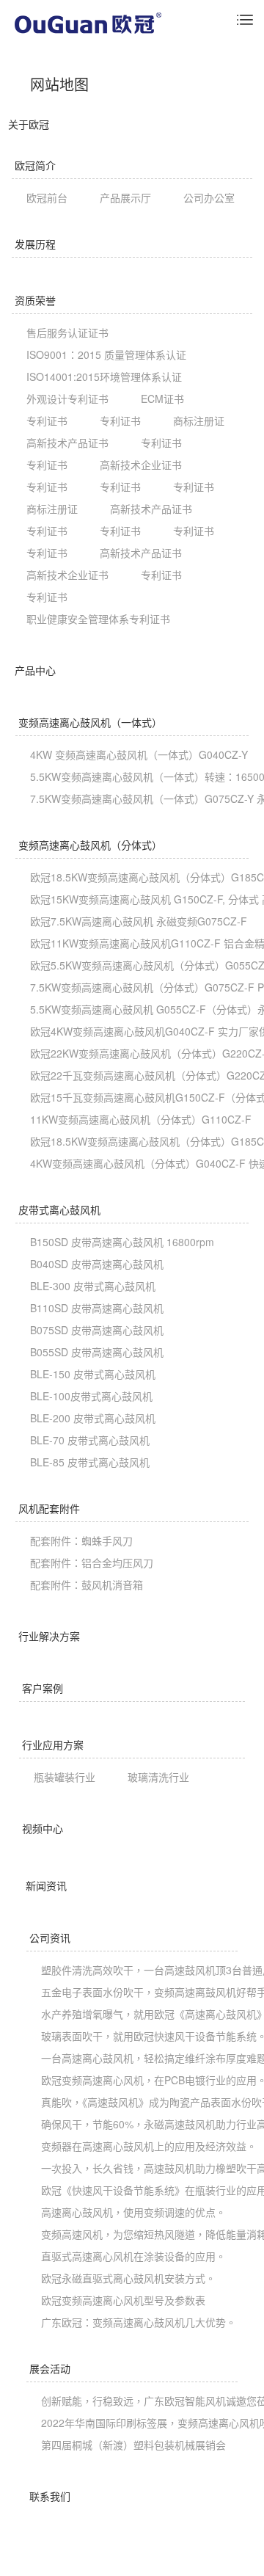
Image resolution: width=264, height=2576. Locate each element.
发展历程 (35, 244)
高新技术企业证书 (141, 465)
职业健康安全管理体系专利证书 (98, 619)
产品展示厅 (125, 197)
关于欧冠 (29, 124)
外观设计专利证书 (67, 399)
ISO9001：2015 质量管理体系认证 (106, 354)
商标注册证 (199, 421)
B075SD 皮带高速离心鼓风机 (97, 1330)
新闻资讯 (46, 1885)
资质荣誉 (35, 300)
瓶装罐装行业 (65, 1777)
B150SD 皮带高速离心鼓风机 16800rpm (122, 1242)
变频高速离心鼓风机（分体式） (90, 845)
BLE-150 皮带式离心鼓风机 (93, 1374)
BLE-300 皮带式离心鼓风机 (93, 1286)
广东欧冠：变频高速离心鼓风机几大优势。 (139, 2322)
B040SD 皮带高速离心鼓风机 (97, 1264)
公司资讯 (50, 1938)
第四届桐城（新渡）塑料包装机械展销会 (133, 2445)
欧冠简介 (35, 165)
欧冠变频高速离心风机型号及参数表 (123, 2300)
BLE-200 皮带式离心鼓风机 (93, 1418)
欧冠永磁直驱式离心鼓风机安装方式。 (128, 2278)
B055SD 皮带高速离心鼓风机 (97, 1352)
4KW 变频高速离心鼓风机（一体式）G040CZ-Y (139, 754)
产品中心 (35, 670)
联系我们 (50, 2496)
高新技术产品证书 (67, 443)
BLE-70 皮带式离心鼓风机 (90, 1440)
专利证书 (47, 421)
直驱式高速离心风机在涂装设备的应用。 (133, 2256)
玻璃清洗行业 (158, 1777)
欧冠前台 (47, 197)
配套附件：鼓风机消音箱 (87, 1584)
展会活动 (50, 2368)
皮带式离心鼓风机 (59, 1209)
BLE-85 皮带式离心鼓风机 (90, 1462)
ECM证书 (162, 399)
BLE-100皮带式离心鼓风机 (91, 1396)
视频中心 (43, 1828)
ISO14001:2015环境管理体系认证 (104, 376)
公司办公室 (209, 197)
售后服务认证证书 (67, 332)
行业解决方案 (49, 1636)
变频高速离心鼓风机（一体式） (90, 722)
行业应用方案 (53, 1744)
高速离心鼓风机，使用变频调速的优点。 (133, 2212)
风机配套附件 (49, 1508)
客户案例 (43, 1688)
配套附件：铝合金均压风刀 (92, 1562)
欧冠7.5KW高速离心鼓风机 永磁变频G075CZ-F (139, 921)
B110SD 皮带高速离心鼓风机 (97, 1308)
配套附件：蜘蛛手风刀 (81, 1540)
